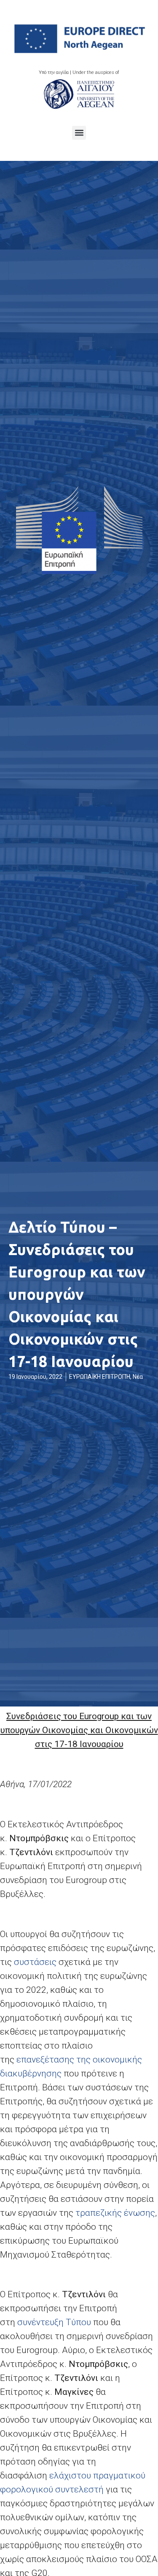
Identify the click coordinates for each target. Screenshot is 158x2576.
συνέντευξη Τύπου (54, 2322)
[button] (79, 133)
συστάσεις (35, 1962)
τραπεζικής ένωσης (115, 2213)
